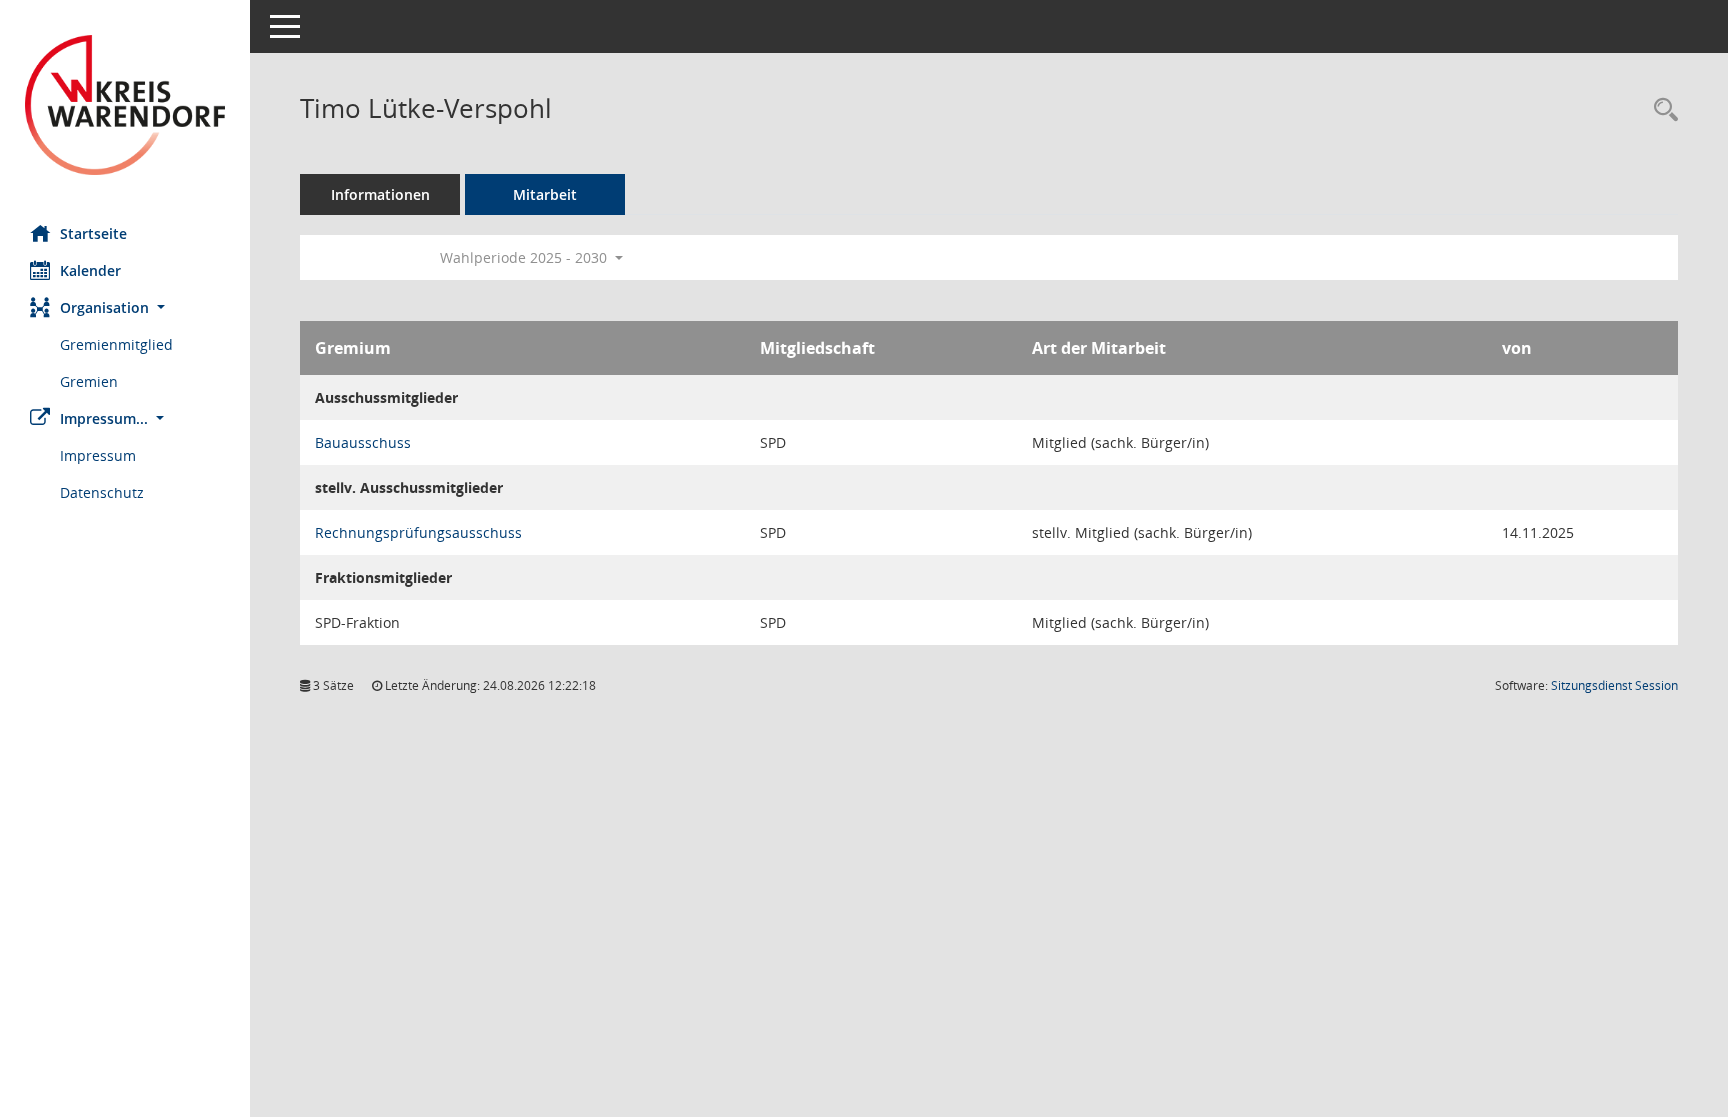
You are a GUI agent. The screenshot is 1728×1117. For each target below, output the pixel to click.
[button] (125, 307)
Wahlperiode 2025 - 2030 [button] (525, 257)
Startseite (93, 233)
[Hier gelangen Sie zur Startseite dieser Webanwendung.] (125, 105)
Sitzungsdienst (1614, 685)
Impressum (98, 455)
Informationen (380, 194)
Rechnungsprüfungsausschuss (418, 532)
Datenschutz (102, 492)
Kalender (90, 270)
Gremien (89, 381)
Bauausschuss (363, 442)
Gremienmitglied (116, 344)
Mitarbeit (545, 194)
